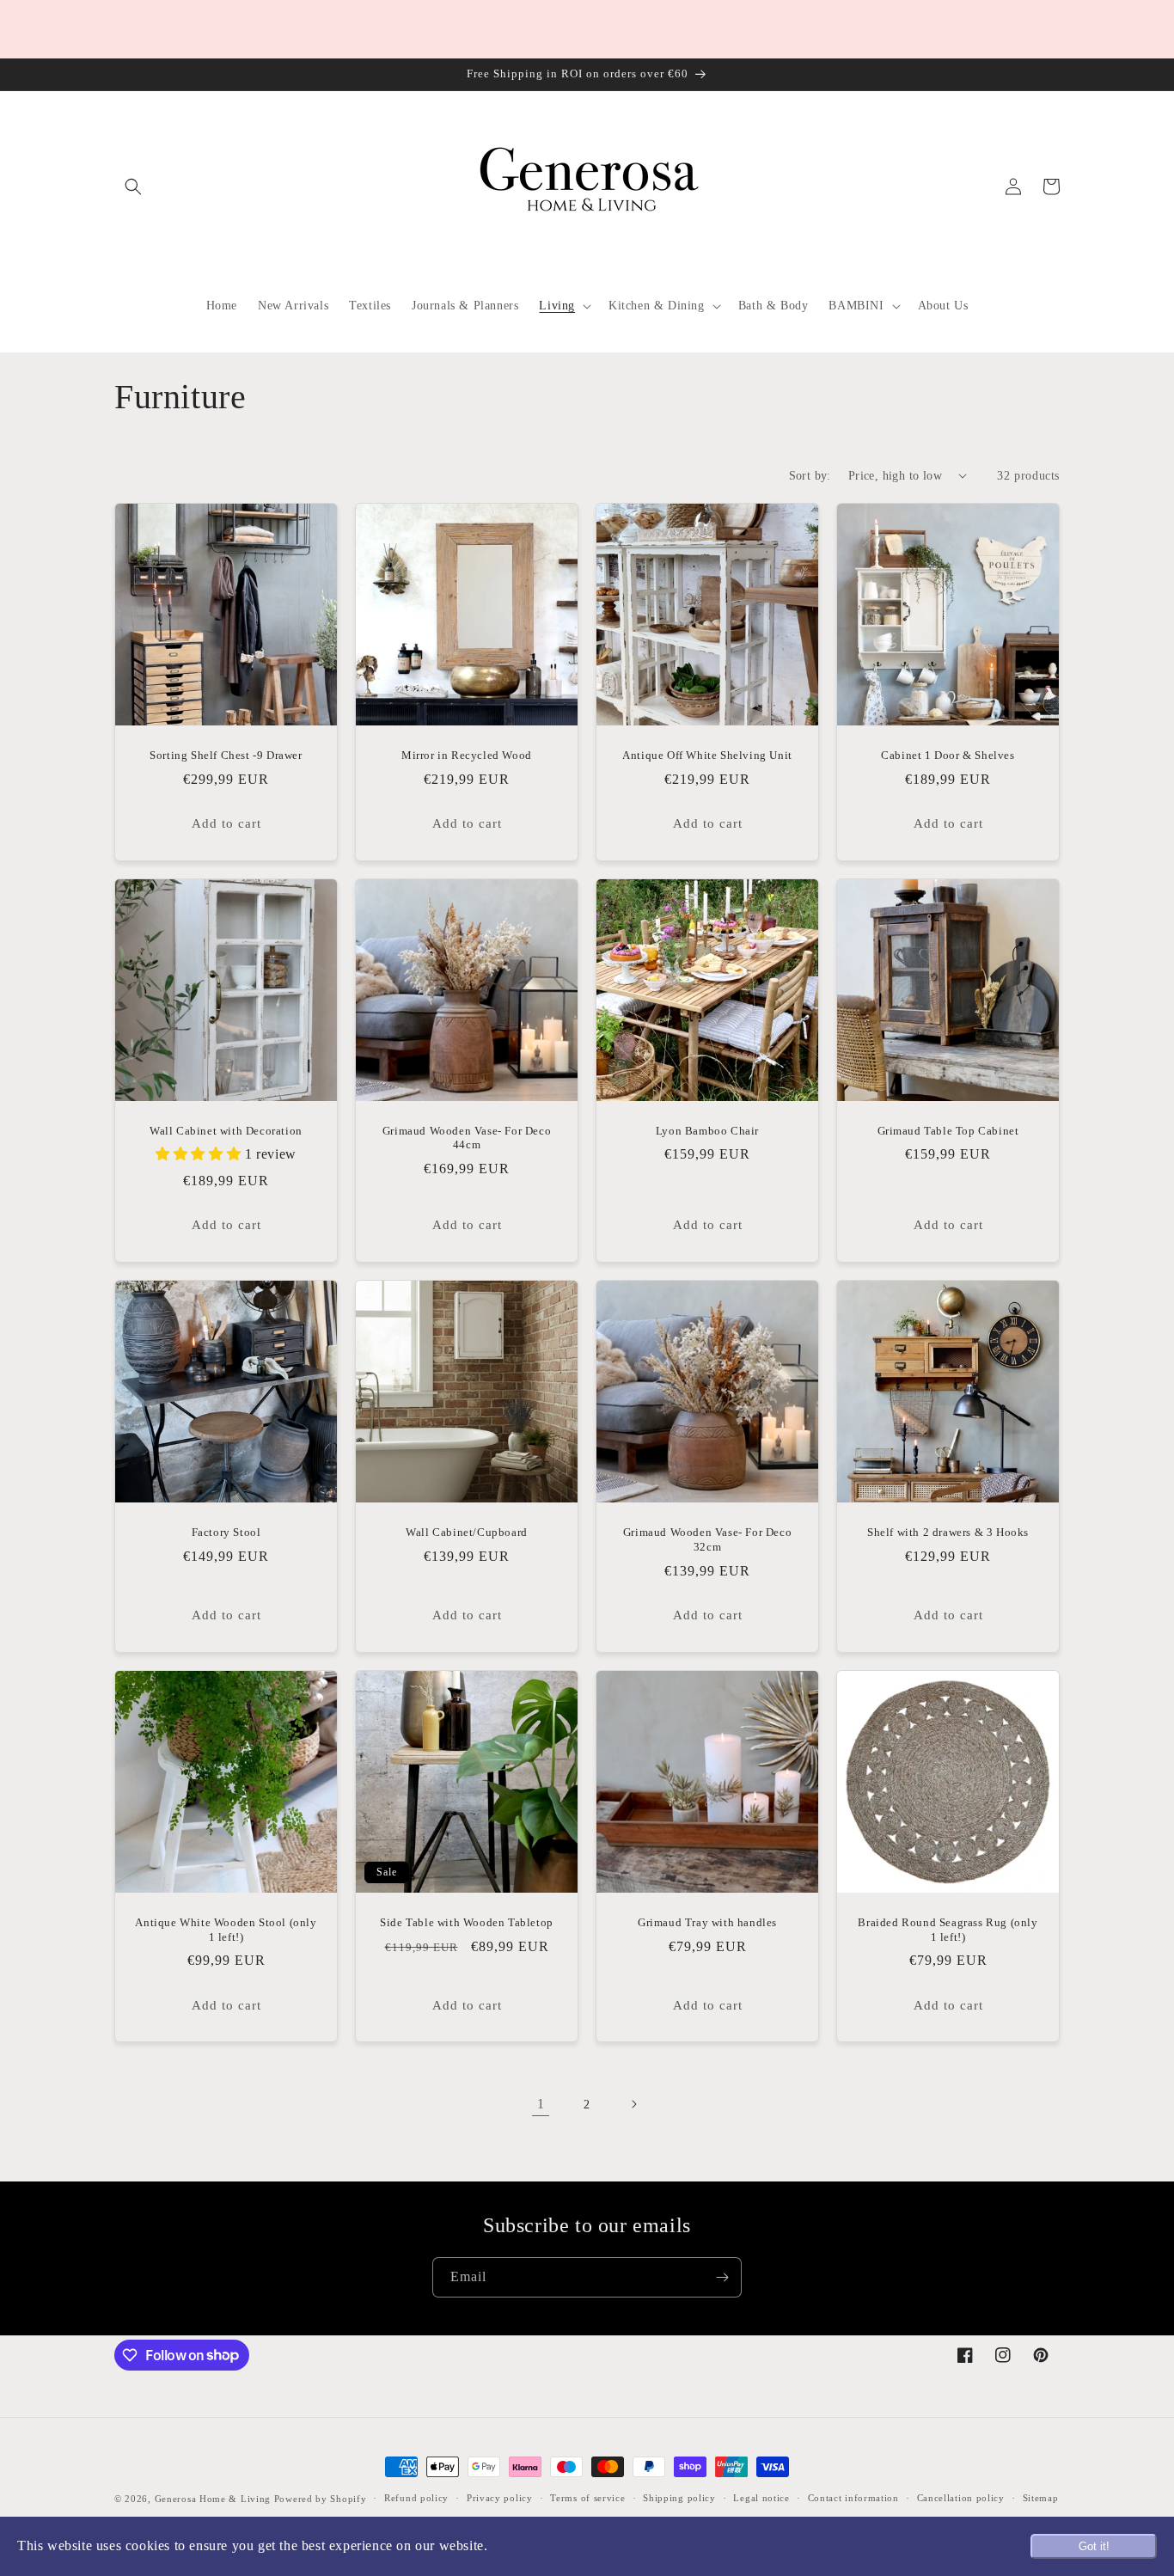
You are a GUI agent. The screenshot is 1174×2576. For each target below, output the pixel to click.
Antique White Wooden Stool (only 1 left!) (226, 1930)
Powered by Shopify (321, 2499)
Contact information (853, 2498)
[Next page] (633, 2104)
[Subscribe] (722, 2277)
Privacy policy (500, 2498)
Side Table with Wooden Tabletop (467, 1922)
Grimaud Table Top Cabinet (948, 1131)
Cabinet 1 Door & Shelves (948, 755)
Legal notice (761, 2498)
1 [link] (541, 2104)
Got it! (1094, 2546)
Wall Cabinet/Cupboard (467, 1532)
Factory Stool (226, 1532)
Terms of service (587, 2498)
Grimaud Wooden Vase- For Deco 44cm (467, 1138)
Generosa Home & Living (213, 2499)
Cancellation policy (961, 2498)
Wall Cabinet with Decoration (226, 1131)
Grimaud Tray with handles (707, 1922)
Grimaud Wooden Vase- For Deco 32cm (707, 1539)
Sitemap (1041, 2498)
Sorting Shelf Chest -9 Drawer (226, 755)
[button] (133, 187)
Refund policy (416, 2498)
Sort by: (810, 476)
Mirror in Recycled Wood (467, 755)
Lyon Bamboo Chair (707, 1131)
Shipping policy (679, 2498)
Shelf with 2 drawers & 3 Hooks (948, 1532)
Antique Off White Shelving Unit (707, 755)
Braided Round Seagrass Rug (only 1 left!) (948, 1930)
